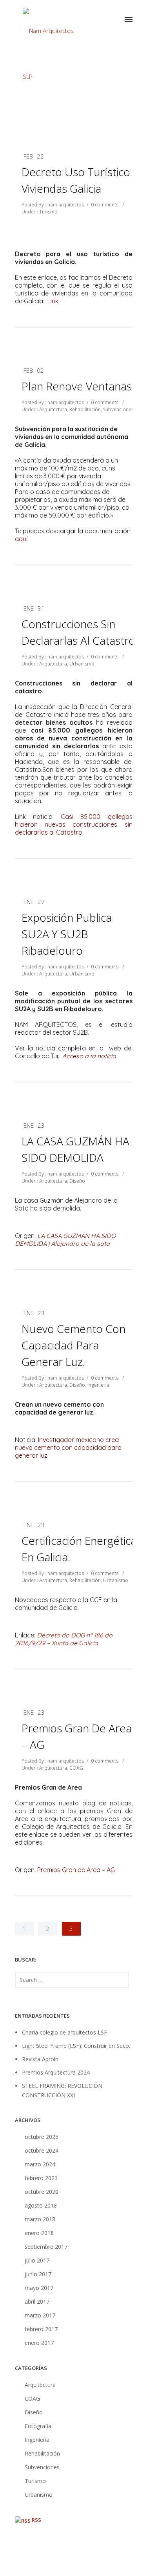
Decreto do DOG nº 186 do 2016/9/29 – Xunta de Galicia (64, 1639)
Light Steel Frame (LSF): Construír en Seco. (76, 2046)
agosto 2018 (41, 2205)
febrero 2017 (41, 2329)
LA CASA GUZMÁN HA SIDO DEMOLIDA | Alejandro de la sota (65, 1240)
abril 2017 (37, 2302)
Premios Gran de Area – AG (77, 1736)
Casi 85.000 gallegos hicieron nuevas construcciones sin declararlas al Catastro (74, 824)
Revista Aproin (40, 2059)
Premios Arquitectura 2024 (56, 2072)
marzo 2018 (40, 2219)
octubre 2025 (42, 2137)
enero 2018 (39, 2233)
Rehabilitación (85, 409)
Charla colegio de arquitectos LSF (64, 2032)
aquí (21, 539)
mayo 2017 (39, 2288)
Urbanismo (82, 664)
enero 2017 (39, 2343)
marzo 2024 (40, 2164)
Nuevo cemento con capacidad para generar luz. (73, 1345)
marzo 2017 (40, 2315)
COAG (76, 1768)
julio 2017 (37, 2260)
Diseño (77, 1181)
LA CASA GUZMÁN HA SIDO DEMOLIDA (75, 1149)
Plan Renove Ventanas (77, 386)
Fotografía (38, 2426)
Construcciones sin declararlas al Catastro (78, 632)
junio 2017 (38, 2274)
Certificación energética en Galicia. (79, 1549)
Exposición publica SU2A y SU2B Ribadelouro (67, 934)
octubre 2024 (42, 2150)
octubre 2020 (42, 2192)
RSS (36, 2520)
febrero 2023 (41, 2178)
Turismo (48, 212)
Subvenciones (118, 409)
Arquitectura (53, 409)
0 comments (105, 205)
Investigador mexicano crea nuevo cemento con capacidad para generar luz (68, 1448)
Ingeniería (98, 1385)
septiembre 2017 (46, 2247)
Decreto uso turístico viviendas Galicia (76, 180)
